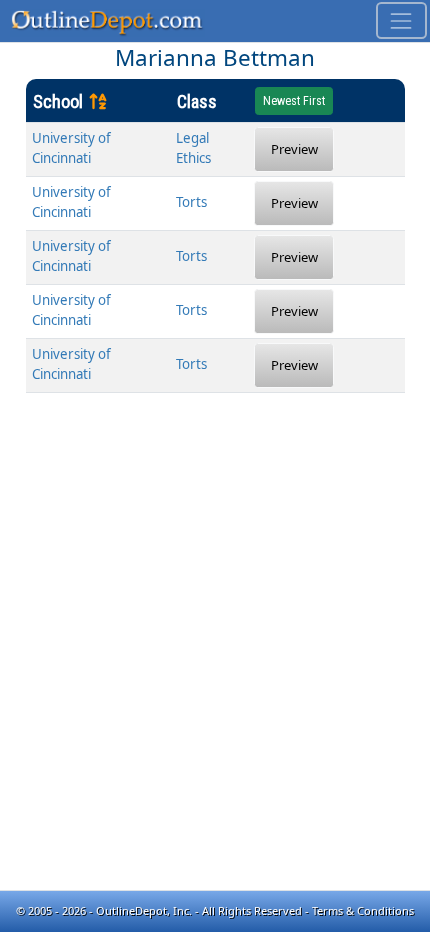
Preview (294, 149)
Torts (191, 202)
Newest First (294, 101)
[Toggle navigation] (401, 20)
